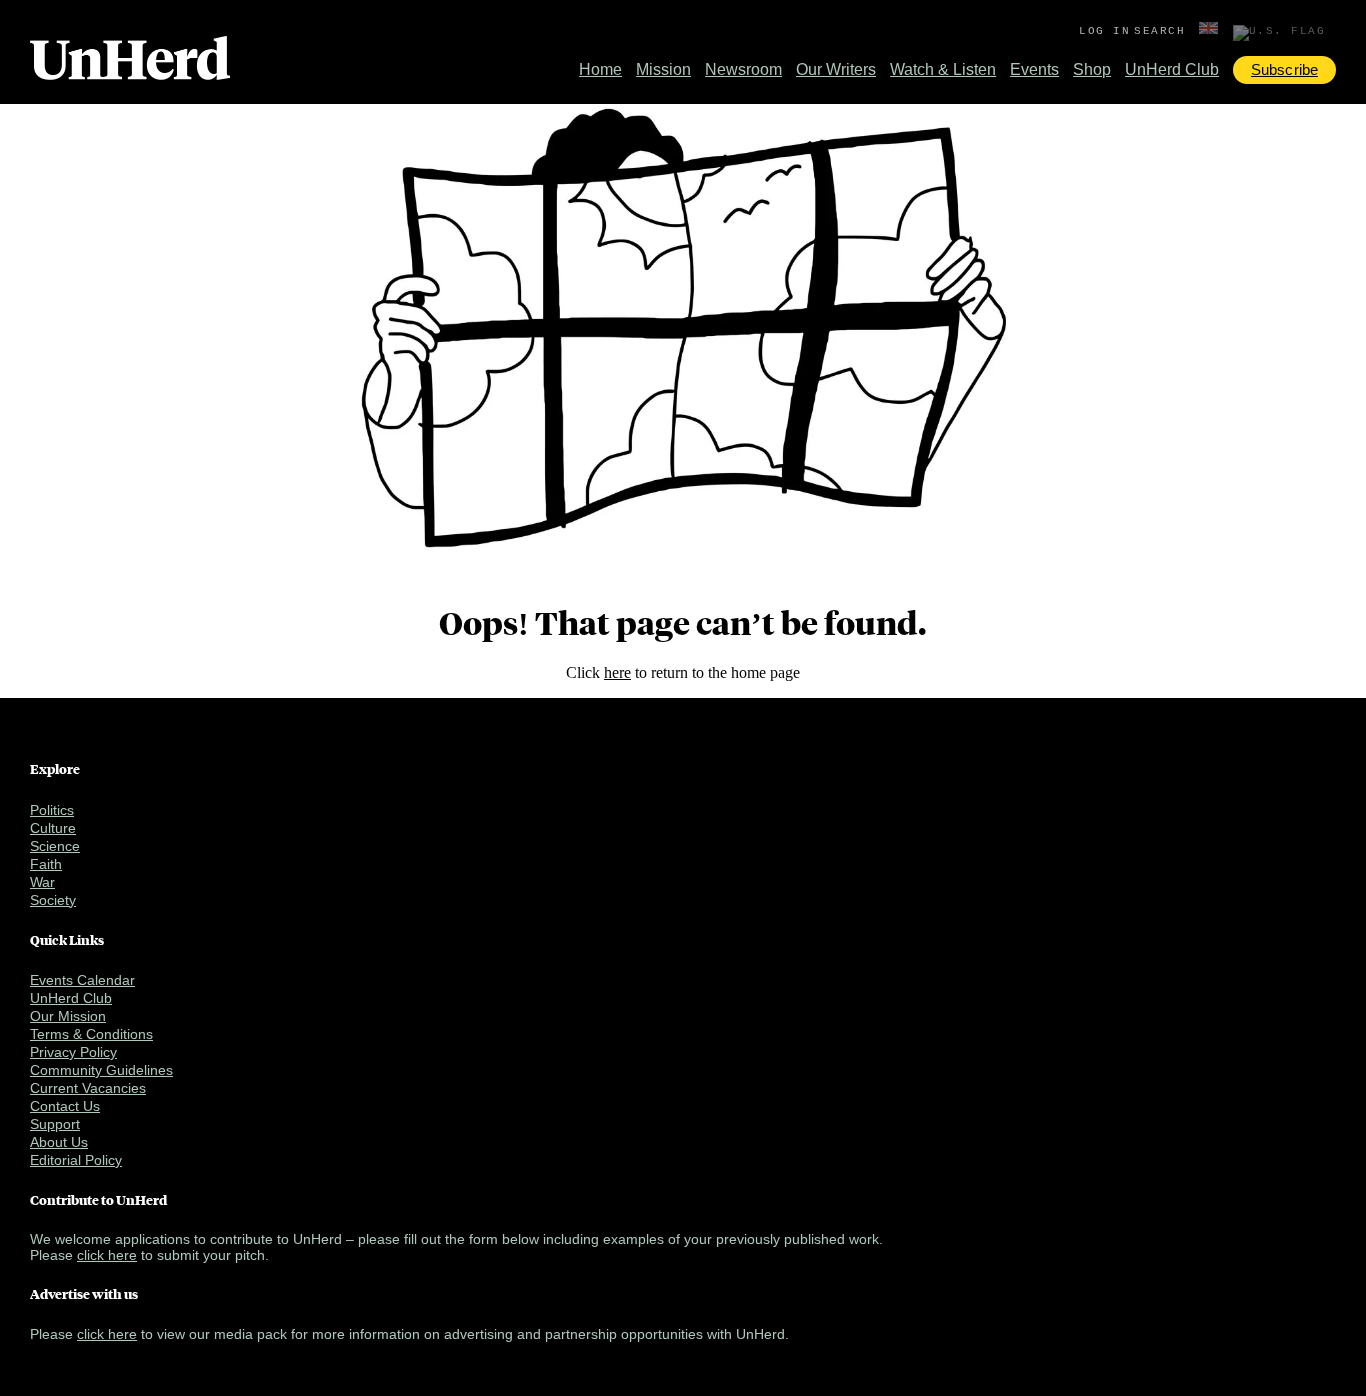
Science (55, 846)
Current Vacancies (88, 1088)
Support (55, 1124)
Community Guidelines (101, 1070)
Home (600, 69)
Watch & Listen (943, 69)
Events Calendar (82, 980)
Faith (46, 864)
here (617, 672)
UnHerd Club (1172, 69)
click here (107, 1255)
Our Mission (68, 1016)
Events (1034, 69)
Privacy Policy (73, 1052)
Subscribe (1284, 69)
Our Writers (836, 69)
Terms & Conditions (91, 1034)
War (42, 882)
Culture (53, 828)
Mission (663, 69)
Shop (1092, 69)
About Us (59, 1142)
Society (53, 900)
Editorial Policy (76, 1160)
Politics (52, 810)
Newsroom (743, 69)
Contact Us (65, 1106)
